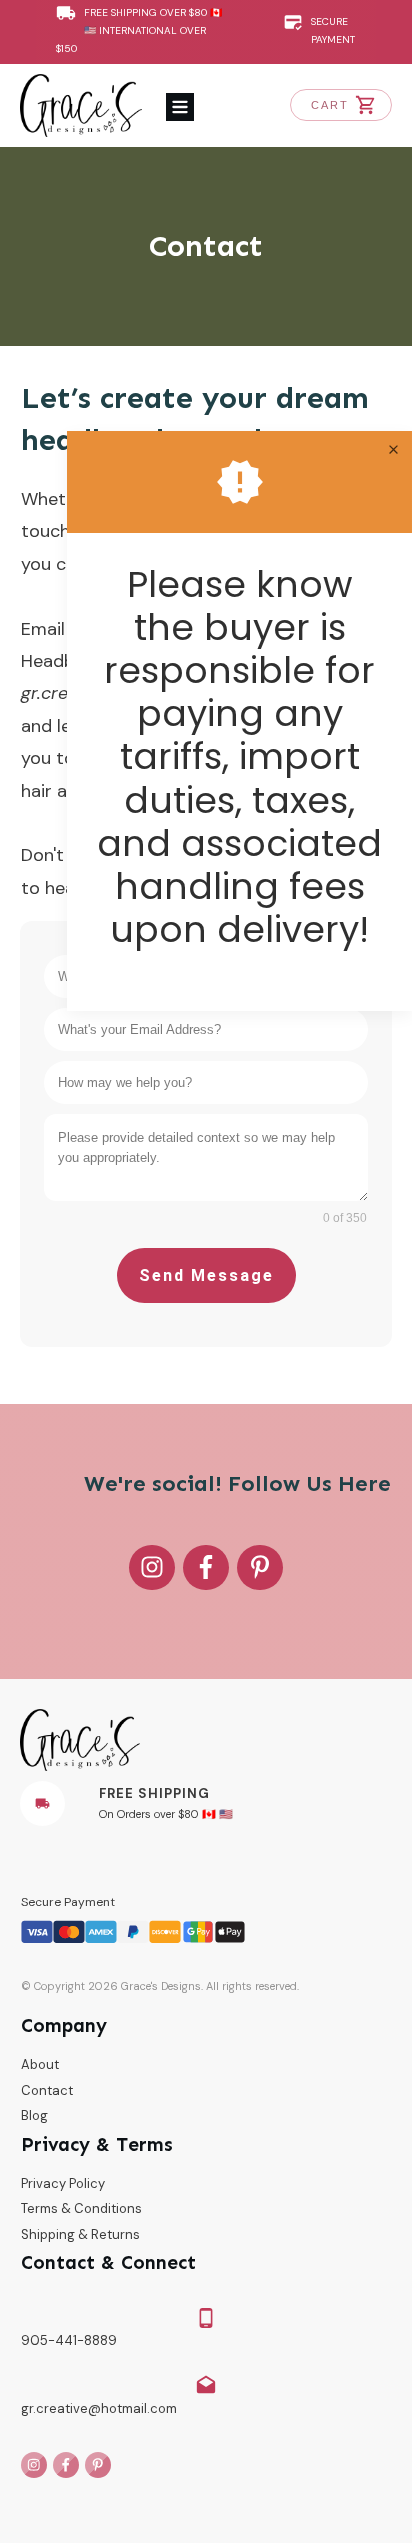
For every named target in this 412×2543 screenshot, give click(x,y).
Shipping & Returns (80, 2234)
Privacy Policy (63, 2183)
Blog (34, 2115)
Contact (206, 246)
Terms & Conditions (81, 2208)
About (40, 2064)
